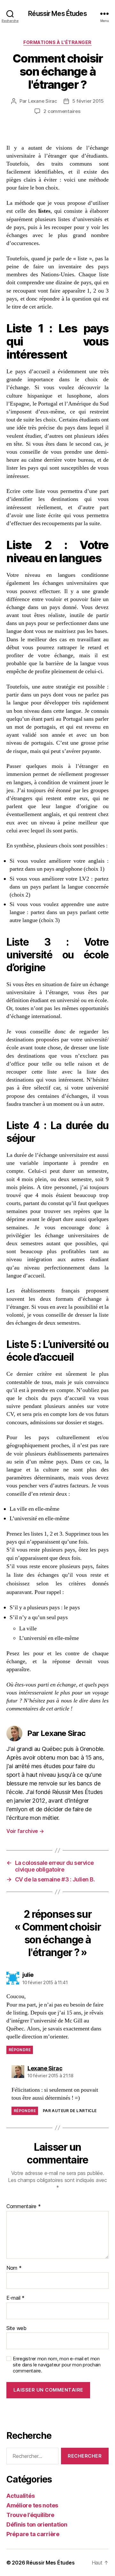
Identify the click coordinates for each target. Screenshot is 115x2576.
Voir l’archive (25, 1831)
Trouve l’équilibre (30, 2515)
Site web (16, 2328)
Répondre (20, 2050)
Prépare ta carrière (33, 2534)
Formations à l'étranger (57, 42)
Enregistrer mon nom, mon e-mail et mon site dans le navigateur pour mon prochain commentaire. (57, 2365)
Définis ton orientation (37, 2524)
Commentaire (24, 2207)
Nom (14, 2268)
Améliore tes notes (32, 2505)
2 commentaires (62, 111)
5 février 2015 (88, 101)
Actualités (20, 2496)
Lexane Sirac (43, 101)
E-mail (15, 2298)
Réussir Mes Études (57, 14)
